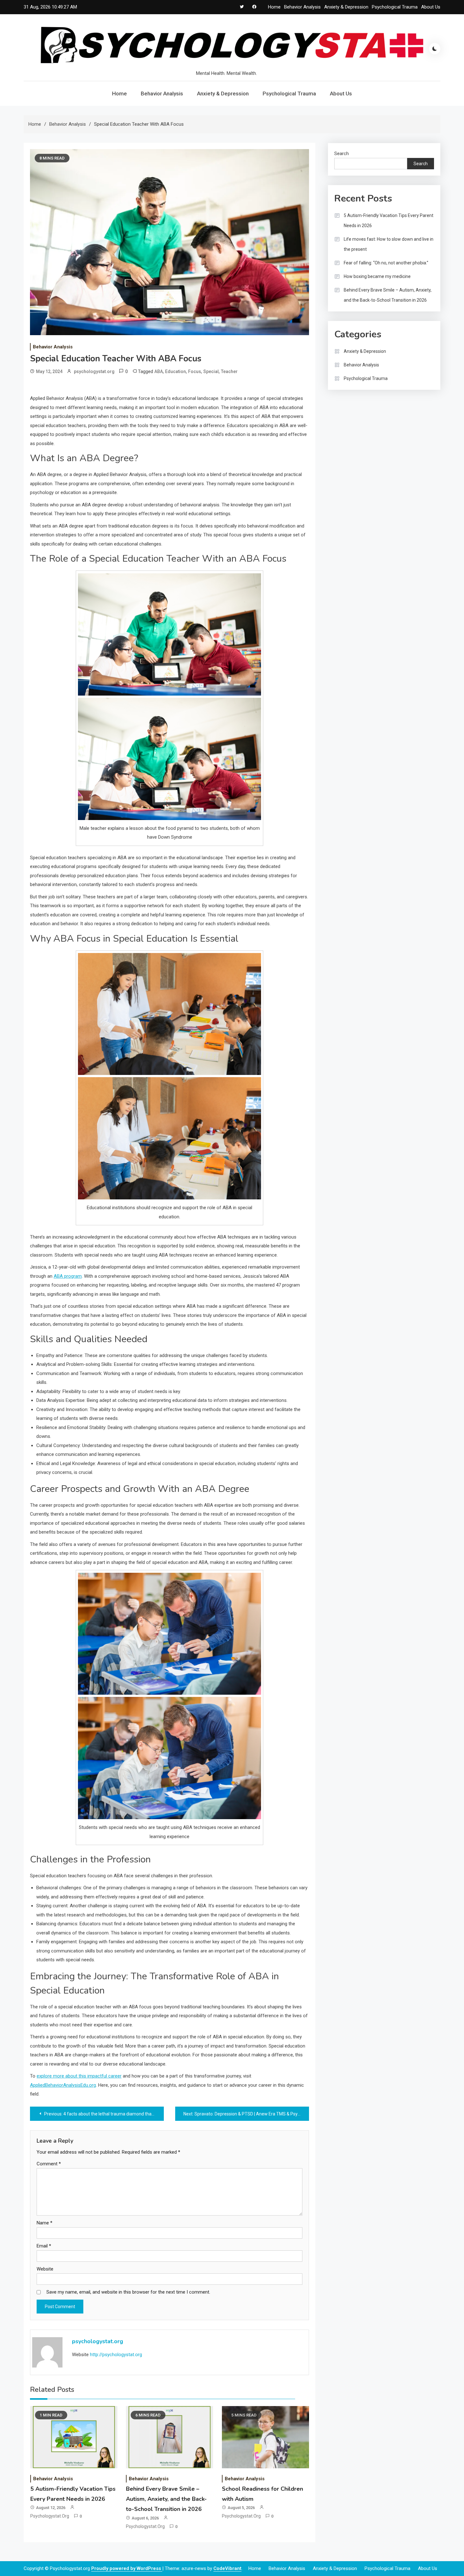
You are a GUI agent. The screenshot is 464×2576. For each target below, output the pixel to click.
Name (45, 2223)
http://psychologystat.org (116, 2355)
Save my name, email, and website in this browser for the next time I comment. (128, 2292)
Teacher (229, 371)
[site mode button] (435, 49)
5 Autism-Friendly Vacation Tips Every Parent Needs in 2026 (389, 220)
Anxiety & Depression (346, 7)
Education (175, 371)
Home (274, 7)
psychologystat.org (94, 371)
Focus (195, 371)
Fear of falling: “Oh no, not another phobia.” (386, 263)
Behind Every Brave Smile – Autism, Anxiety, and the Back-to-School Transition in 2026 (166, 2499)
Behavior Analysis (302, 7)
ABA (159, 371)
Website (45, 2269)
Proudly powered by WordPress (127, 2568)
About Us (431, 7)
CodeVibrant (227, 2568)
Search (342, 154)
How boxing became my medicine (377, 276)
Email (44, 2246)
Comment (49, 2164)
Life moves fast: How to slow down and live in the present (389, 244)
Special (211, 371)
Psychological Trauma (395, 7)
